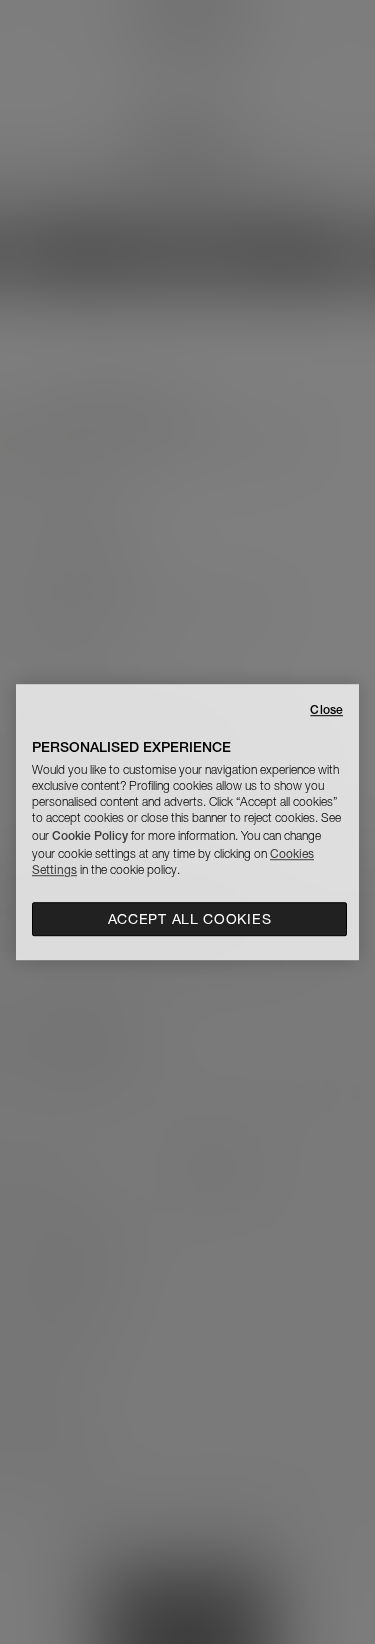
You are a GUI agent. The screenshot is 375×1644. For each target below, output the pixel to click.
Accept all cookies (190, 919)
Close (326, 709)
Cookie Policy (90, 835)
